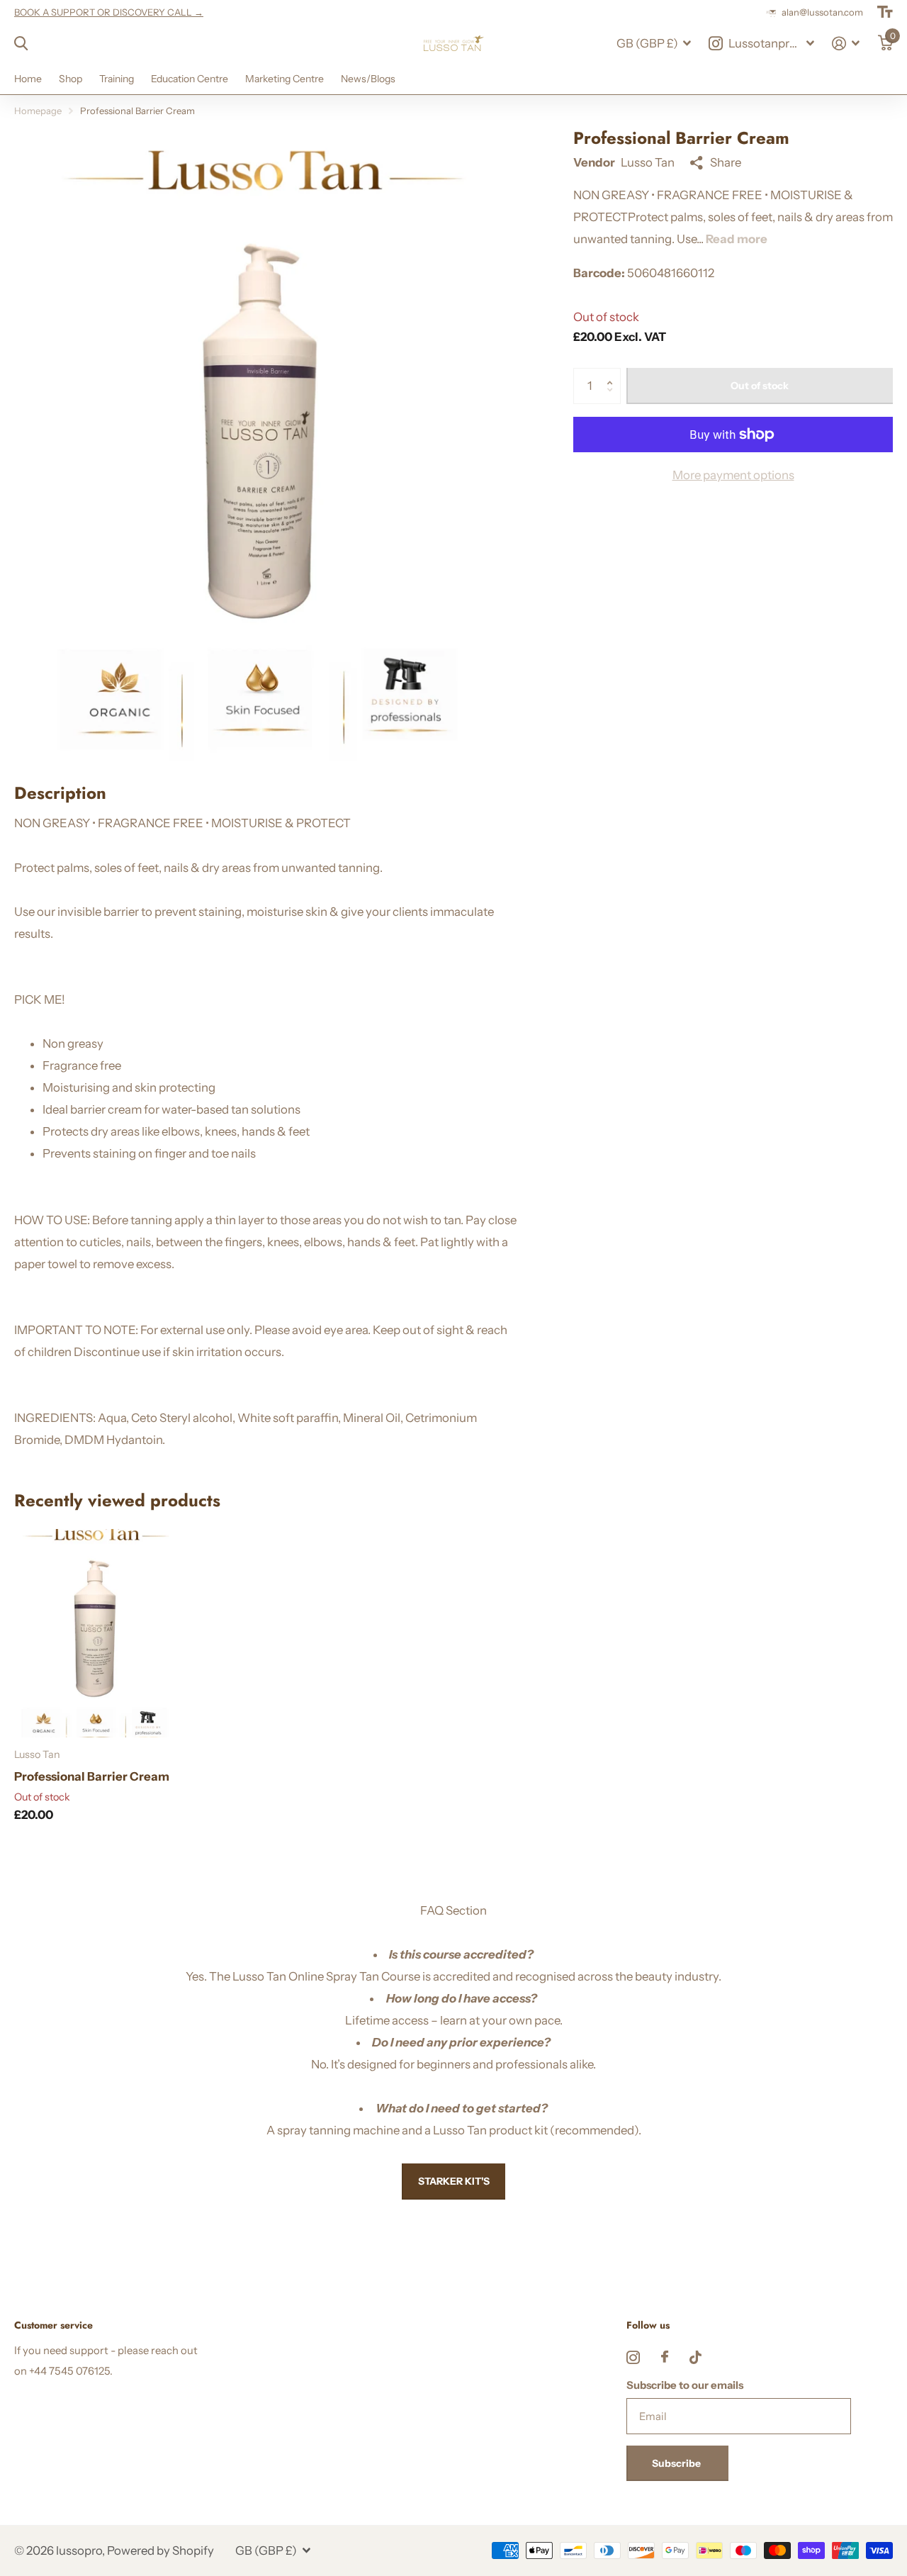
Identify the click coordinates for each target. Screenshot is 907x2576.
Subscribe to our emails (685, 2385)
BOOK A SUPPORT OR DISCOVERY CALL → (109, 12)
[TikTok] (695, 2357)
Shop (71, 79)
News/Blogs (368, 79)
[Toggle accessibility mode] (885, 12)
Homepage (38, 111)
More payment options (733, 475)
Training (117, 79)
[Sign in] (846, 44)
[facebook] (665, 2357)
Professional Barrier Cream (92, 1776)
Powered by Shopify (160, 2550)
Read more (737, 239)
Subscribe (677, 2463)
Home (28, 79)
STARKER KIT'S (454, 2181)
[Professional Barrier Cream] (97, 1633)
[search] (21, 44)
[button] (613, 373)
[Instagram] (633, 2357)
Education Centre (190, 79)
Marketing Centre (285, 79)
